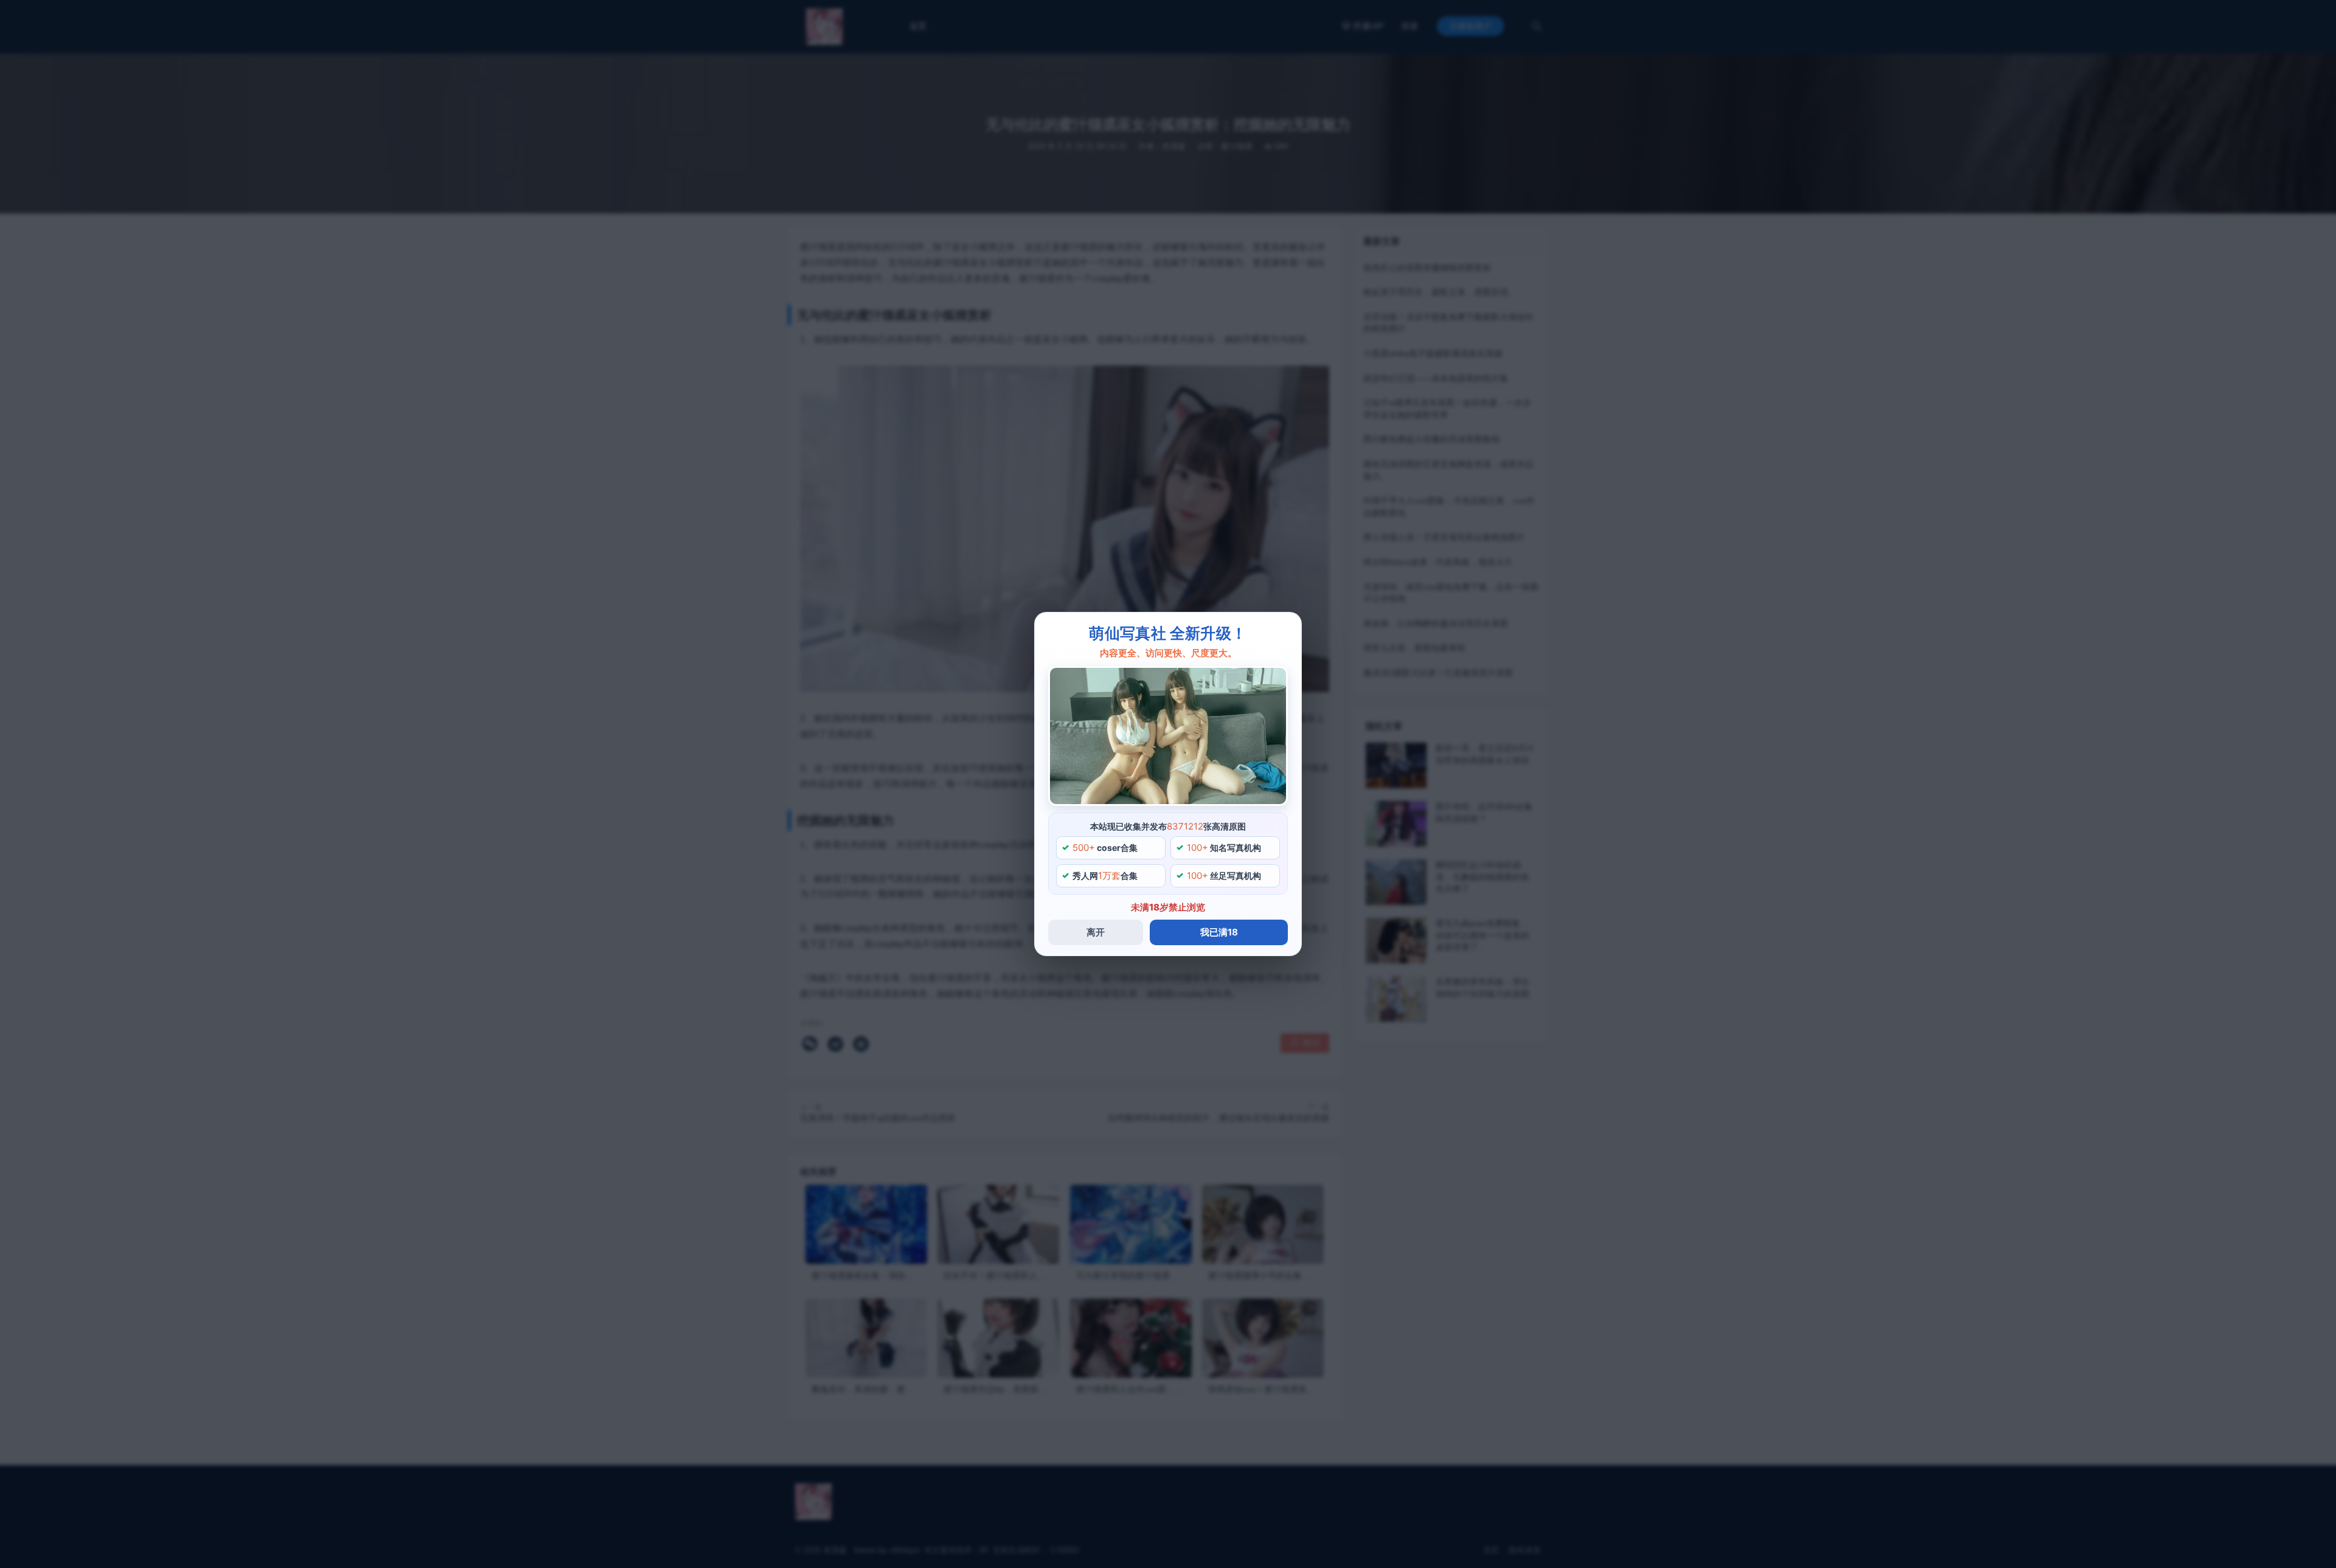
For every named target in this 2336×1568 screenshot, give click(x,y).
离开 (1096, 932)
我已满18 (1219, 932)
